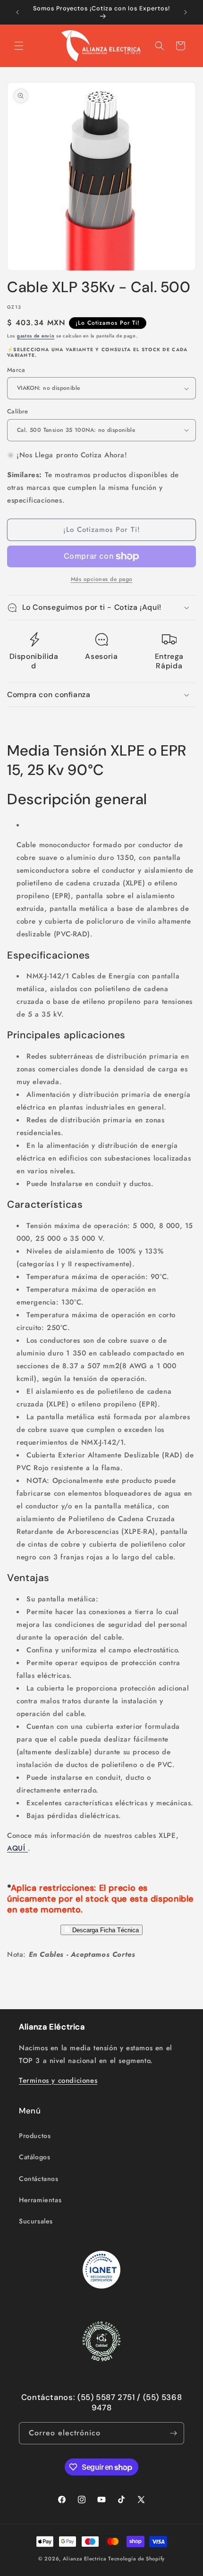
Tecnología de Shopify (136, 2559)
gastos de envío (36, 336)
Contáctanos (39, 2179)
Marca (16, 370)
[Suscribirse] (173, 2433)
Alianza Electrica (85, 2559)
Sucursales (36, 2221)
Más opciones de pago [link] (102, 579)
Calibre (18, 411)
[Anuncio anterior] (17, 12)
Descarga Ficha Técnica (105, 1930)
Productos (35, 2136)
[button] (19, 46)
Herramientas (40, 2200)
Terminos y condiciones (58, 2080)
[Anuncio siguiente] (186, 12)
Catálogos (34, 2157)
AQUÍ (17, 1848)
